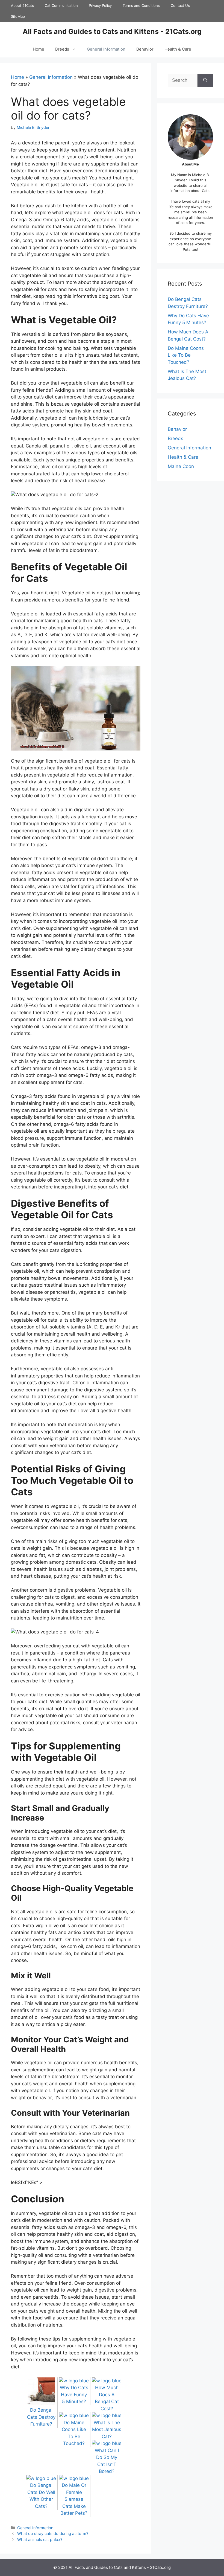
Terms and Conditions (141, 5)
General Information (106, 49)
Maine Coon (181, 466)
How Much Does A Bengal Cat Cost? (107, 2398)
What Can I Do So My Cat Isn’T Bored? (107, 2461)
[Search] (205, 80)
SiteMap (18, 16)
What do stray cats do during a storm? (53, 2533)
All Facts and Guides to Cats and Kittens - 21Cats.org (112, 31)
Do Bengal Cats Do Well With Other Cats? (41, 2496)
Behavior (145, 49)
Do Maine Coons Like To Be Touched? (74, 2433)
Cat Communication (61, 5)
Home (39, 49)
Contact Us (180, 5)
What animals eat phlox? (40, 2539)
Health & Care (178, 49)
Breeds (62, 49)
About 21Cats (22, 5)
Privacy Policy (100, 5)
